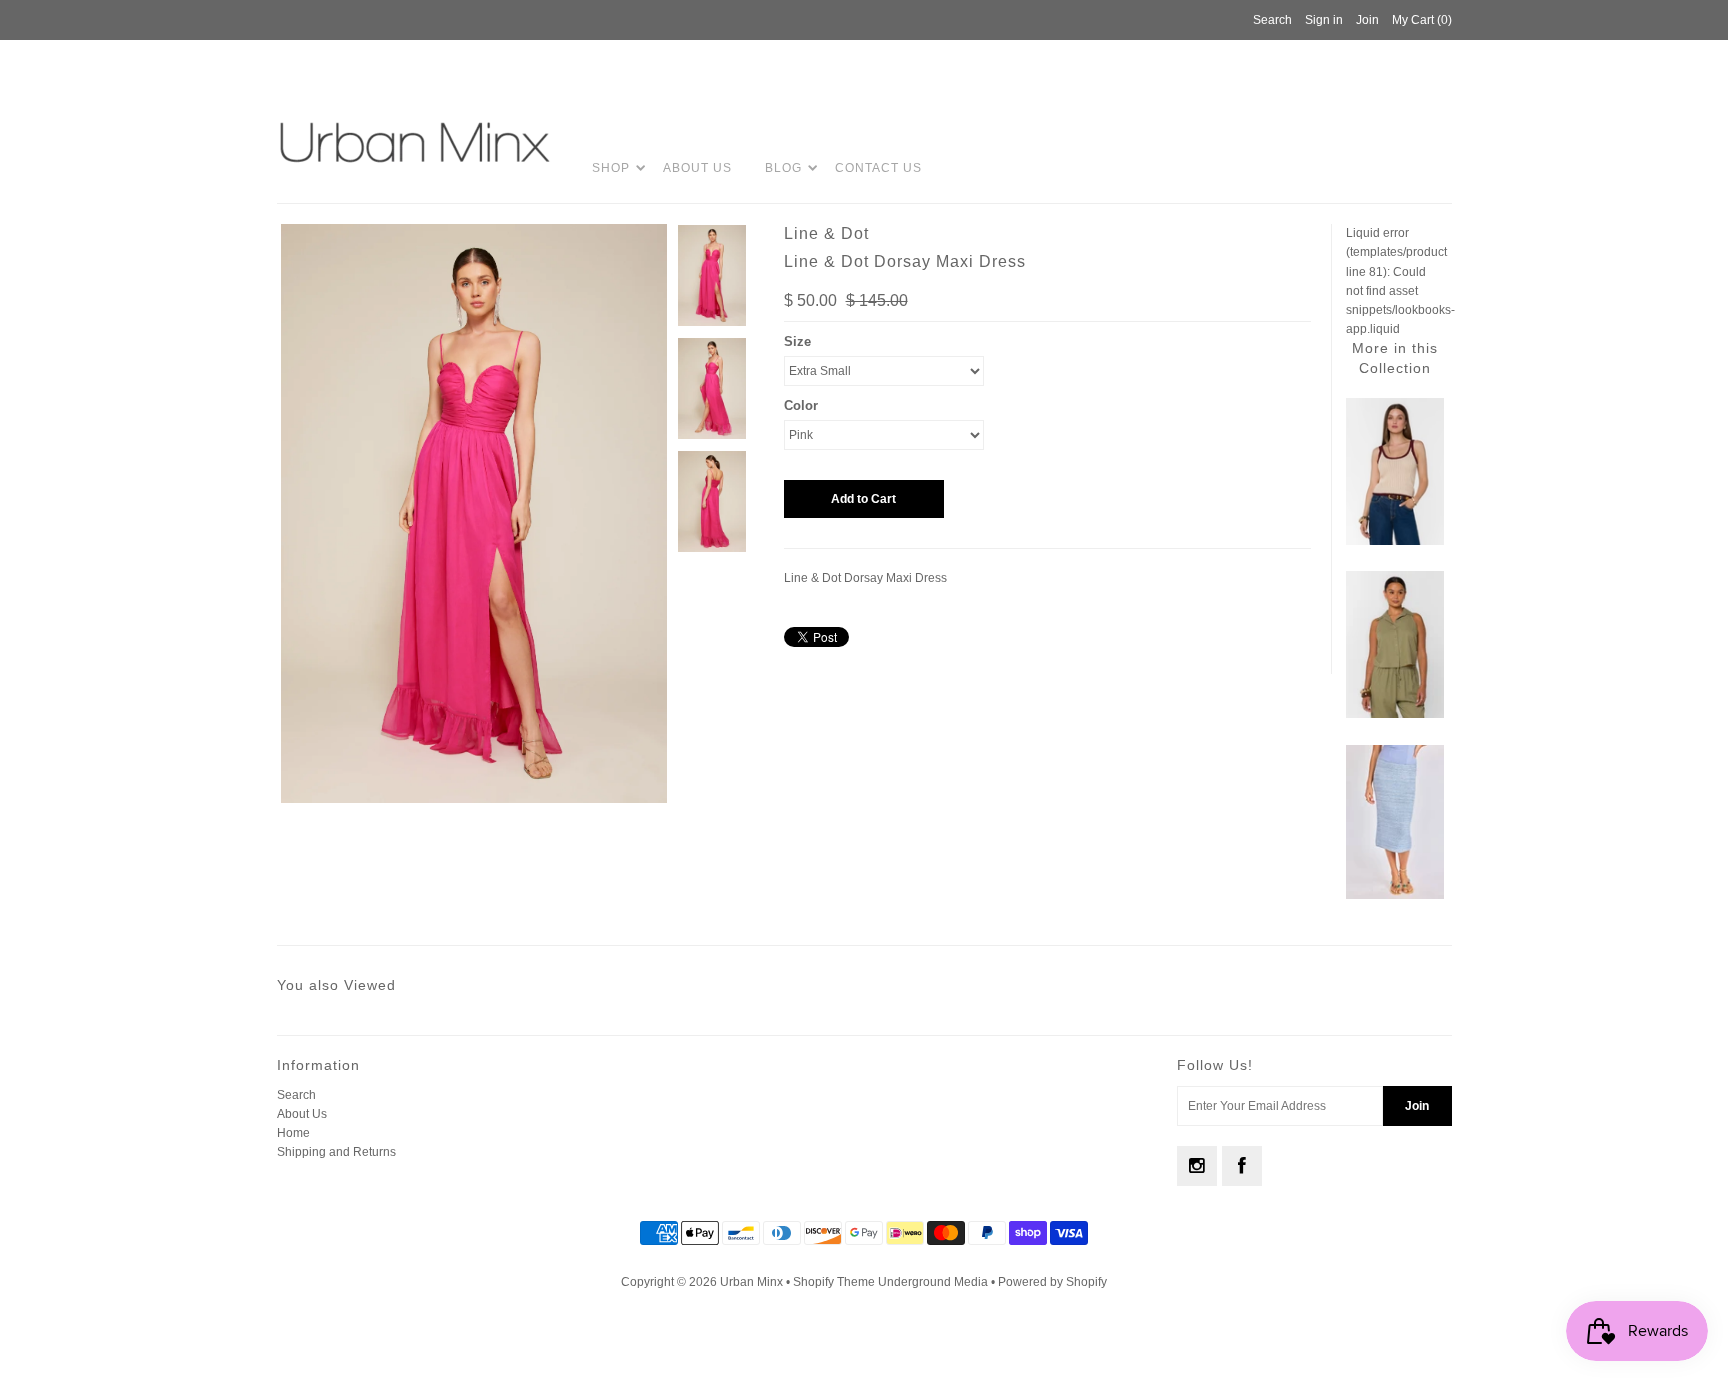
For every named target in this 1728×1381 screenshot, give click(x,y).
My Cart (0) (1422, 20)
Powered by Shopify (1052, 1282)
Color (801, 405)
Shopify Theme (834, 1282)
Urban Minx (753, 1282)
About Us (697, 168)
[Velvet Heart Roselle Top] (1395, 714)
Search (296, 1095)
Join (1367, 20)
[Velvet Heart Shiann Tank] (1395, 541)
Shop (611, 168)
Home (293, 1133)
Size (797, 341)
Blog (783, 168)
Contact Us (878, 168)
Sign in (1324, 20)
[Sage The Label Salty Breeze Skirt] (1395, 895)
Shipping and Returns (336, 1152)
